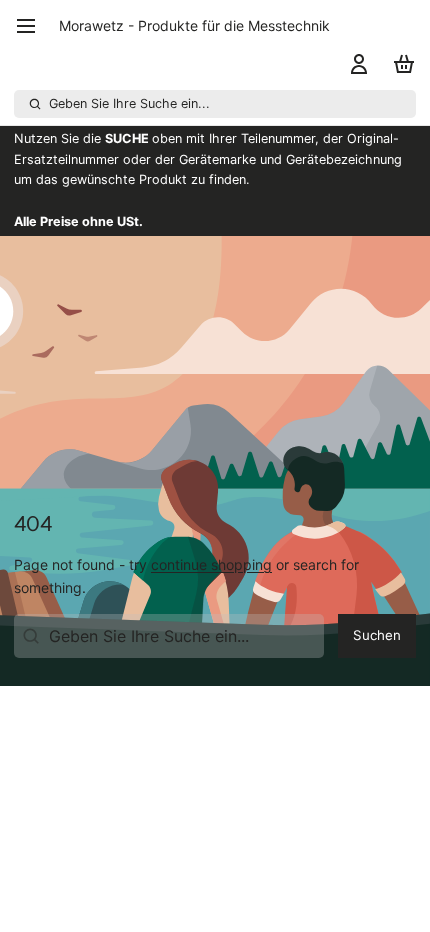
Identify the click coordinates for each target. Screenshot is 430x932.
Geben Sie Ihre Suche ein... (129, 103)
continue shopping (211, 564)
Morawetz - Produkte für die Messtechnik (194, 25)
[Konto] (355, 64)
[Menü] (33, 26)
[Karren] (400, 64)
